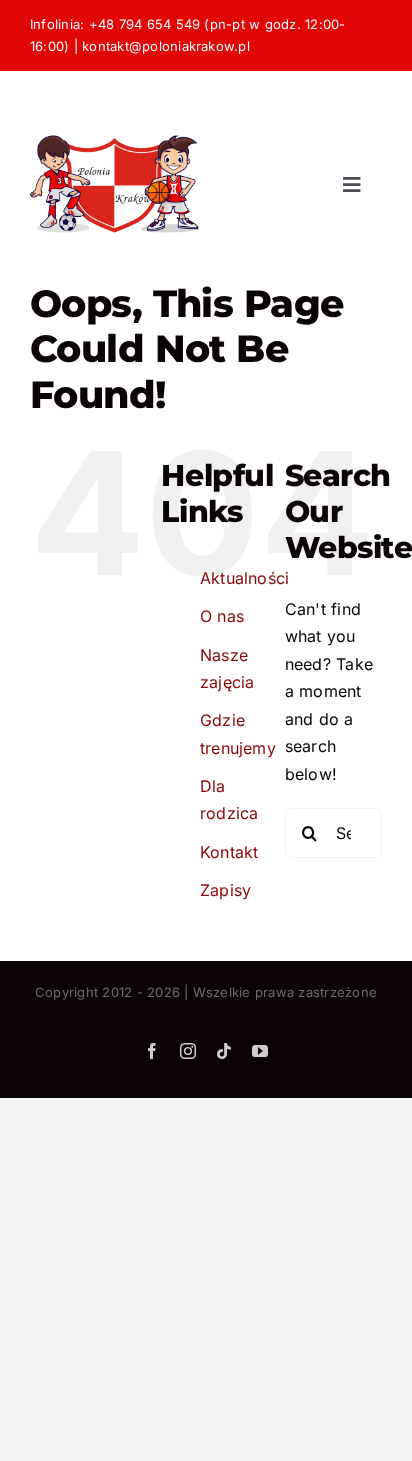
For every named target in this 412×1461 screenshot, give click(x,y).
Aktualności (245, 578)
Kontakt (229, 852)
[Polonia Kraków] (114, 109)
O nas (222, 616)
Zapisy (225, 890)
